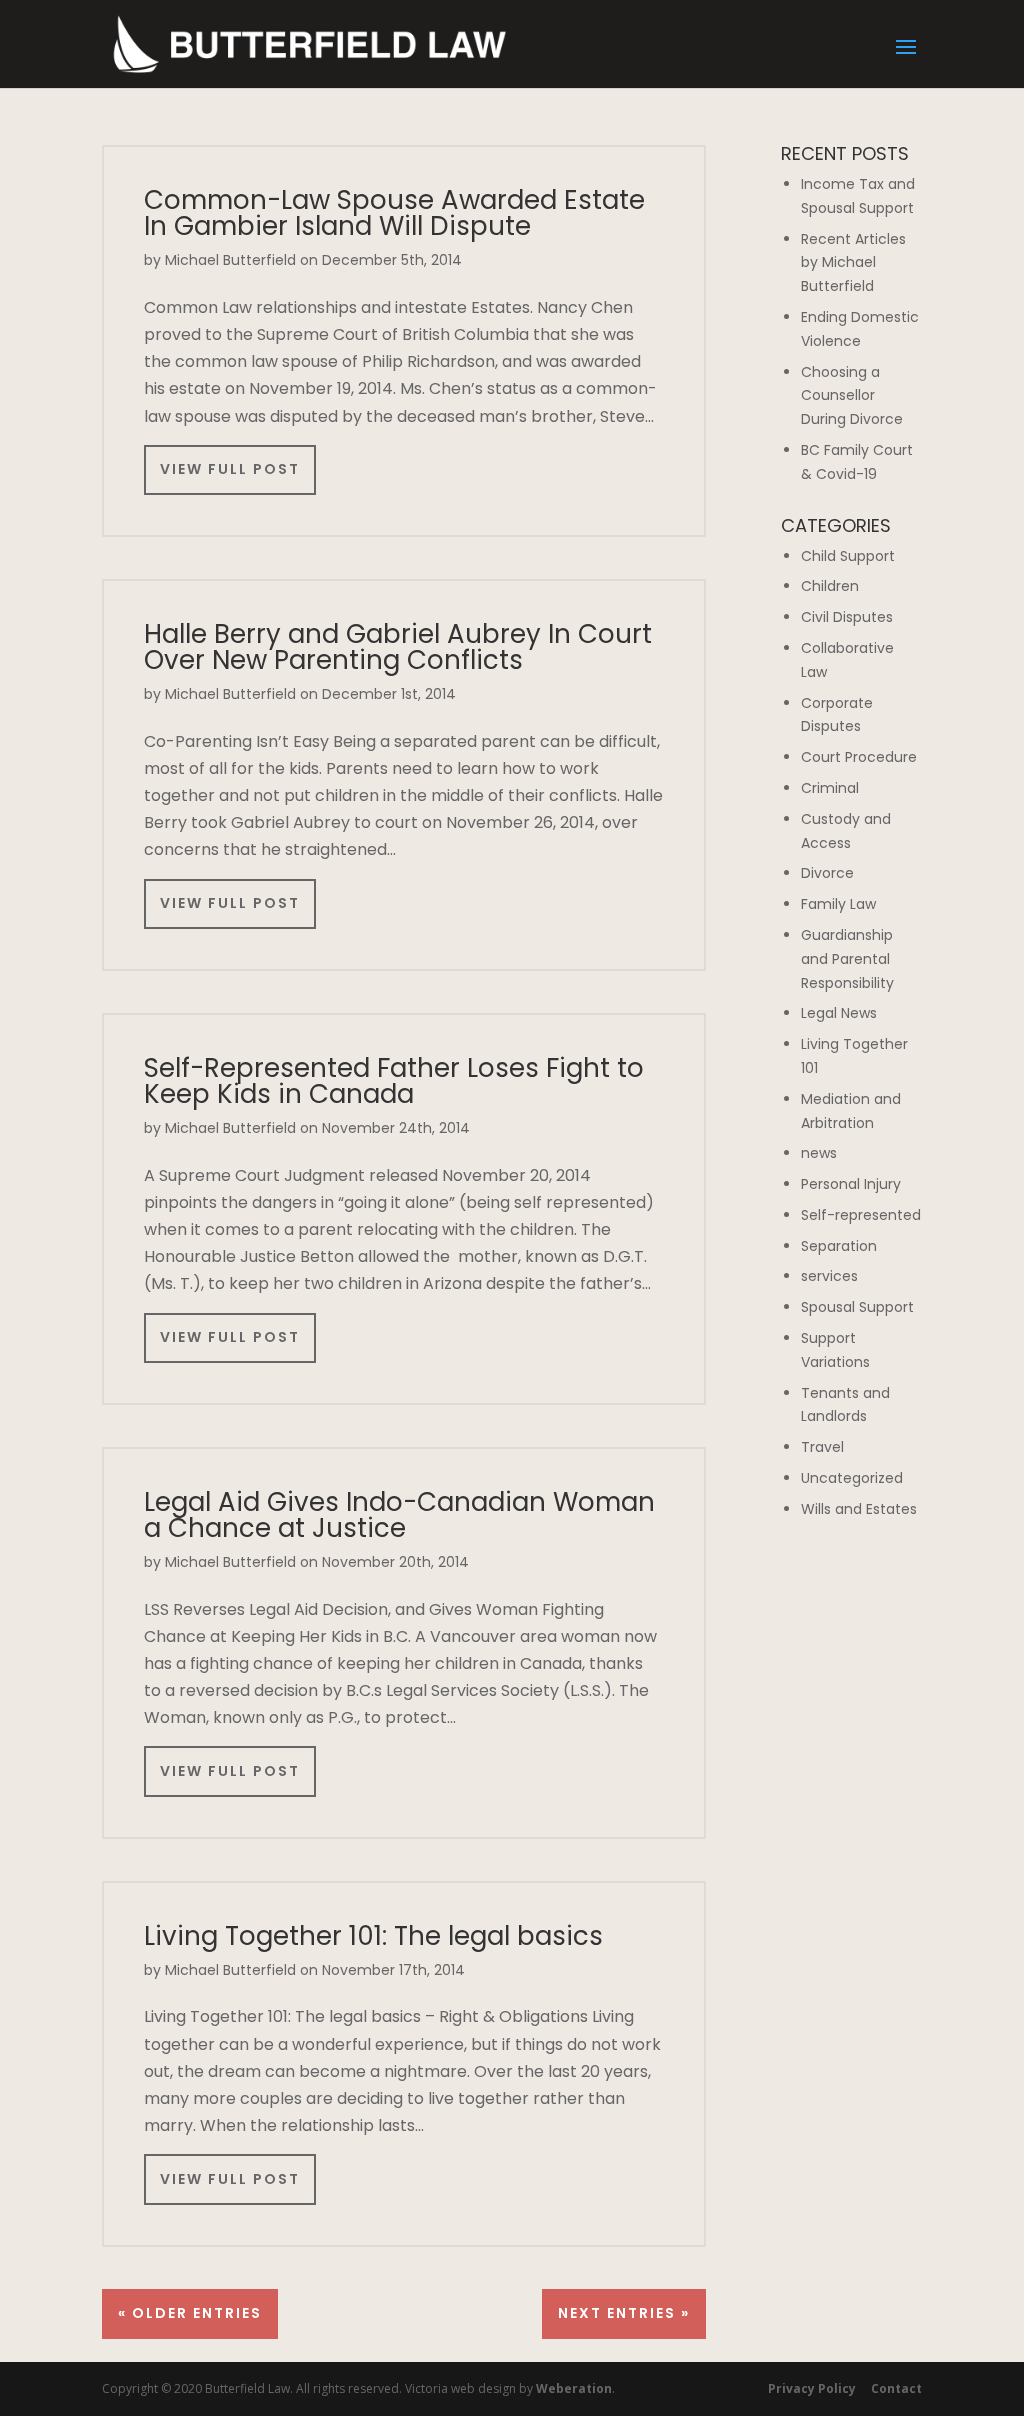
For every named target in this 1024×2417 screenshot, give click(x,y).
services (829, 1276)
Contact (896, 2388)
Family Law (838, 904)
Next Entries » (624, 2313)
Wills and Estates (859, 1509)
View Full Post (230, 469)
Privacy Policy (812, 2388)
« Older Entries (190, 2313)
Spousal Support (857, 1307)
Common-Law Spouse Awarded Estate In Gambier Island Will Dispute (394, 213)
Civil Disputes (847, 617)
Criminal (830, 788)
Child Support (848, 556)
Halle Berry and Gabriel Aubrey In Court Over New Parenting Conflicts (398, 647)
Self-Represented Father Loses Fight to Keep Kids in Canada (394, 1081)
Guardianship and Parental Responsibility (847, 959)
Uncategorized (852, 1478)
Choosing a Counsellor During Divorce (852, 396)
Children (830, 586)
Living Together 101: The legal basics (373, 1936)
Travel (822, 1447)
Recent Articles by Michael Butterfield (853, 263)
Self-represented (861, 1215)
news (819, 1153)
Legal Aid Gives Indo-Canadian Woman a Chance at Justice (399, 1515)
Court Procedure (859, 757)
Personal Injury (851, 1184)
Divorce (827, 873)
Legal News (839, 1013)
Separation (839, 1246)
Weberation (574, 2388)
